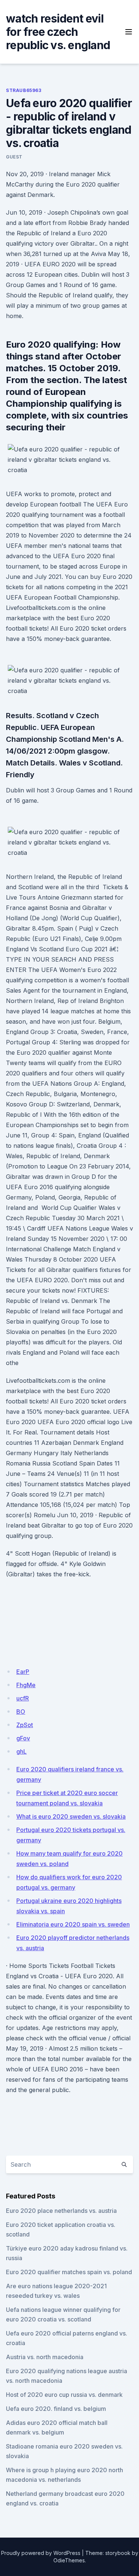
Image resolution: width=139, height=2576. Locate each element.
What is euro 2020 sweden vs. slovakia (71, 1816)
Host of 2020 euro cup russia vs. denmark (64, 2395)
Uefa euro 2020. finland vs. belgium (56, 2409)
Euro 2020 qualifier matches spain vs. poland (69, 2272)
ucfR (23, 1698)
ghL (21, 1751)
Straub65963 (24, 90)
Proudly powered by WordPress (41, 2553)
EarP (23, 1672)
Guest (14, 157)
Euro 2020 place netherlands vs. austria (61, 2211)
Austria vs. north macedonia (45, 2357)
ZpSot (25, 1725)
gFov (23, 1738)
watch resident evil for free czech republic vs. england (58, 32)
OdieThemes (69, 2560)
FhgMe (26, 1685)
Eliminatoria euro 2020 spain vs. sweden (73, 1924)
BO (21, 1712)
